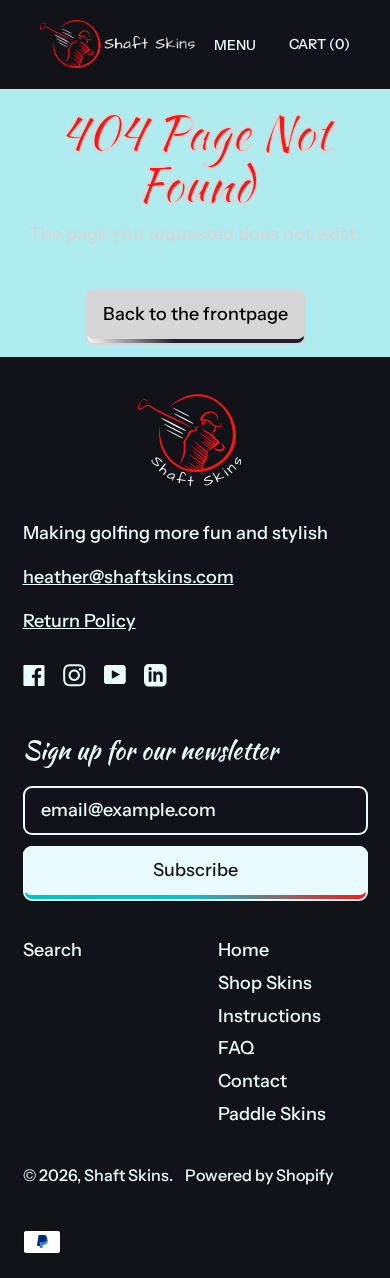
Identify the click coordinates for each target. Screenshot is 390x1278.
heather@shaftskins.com (128, 577)
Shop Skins (265, 983)
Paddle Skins (272, 1114)
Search (52, 950)
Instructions (269, 1016)
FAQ (236, 1048)
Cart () (319, 48)
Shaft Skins (126, 1175)
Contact (252, 1081)
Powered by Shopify (259, 1175)
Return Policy (79, 621)
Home (243, 950)
